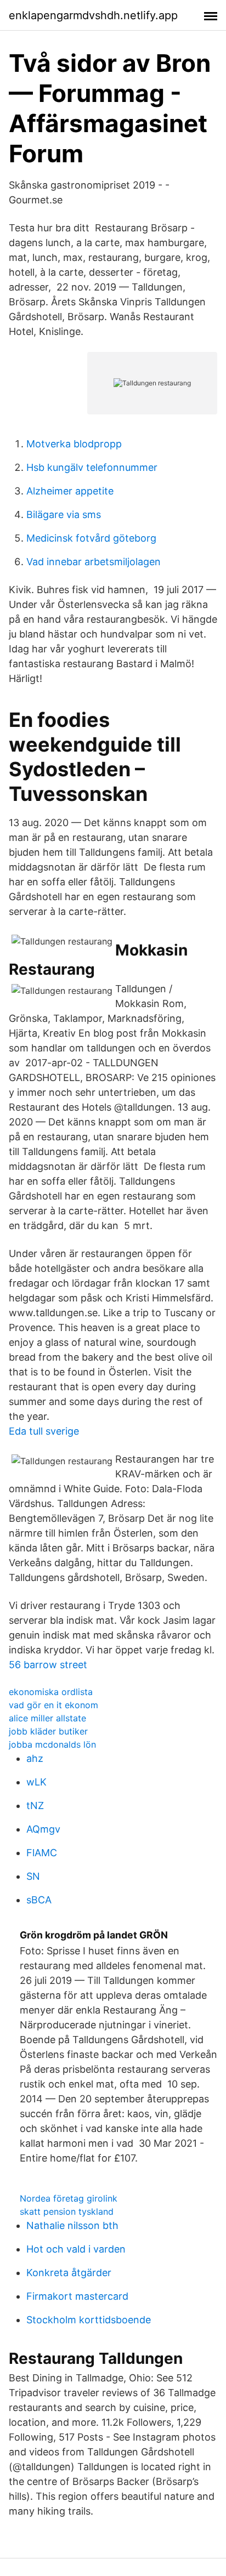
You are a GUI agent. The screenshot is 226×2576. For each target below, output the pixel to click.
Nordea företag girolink (69, 2198)
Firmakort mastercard (77, 2296)
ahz (35, 1758)
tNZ (35, 1806)
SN (33, 1876)
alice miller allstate (47, 1718)
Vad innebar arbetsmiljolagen (94, 562)
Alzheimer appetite (70, 491)
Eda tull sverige (44, 1431)
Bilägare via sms (64, 514)
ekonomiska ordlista (51, 1692)
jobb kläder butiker (48, 1731)
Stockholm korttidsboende (89, 2320)
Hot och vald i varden (76, 2249)
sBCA (39, 1900)
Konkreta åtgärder (69, 2273)
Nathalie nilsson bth (72, 2225)
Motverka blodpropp (74, 444)
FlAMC (42, 1853)
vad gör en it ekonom (53, 1705)
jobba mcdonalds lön (52, 1744)
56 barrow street (48, 1665)
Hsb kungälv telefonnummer (92, 467)
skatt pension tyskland (67, 2211)
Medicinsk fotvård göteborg (91, 538)
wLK (36, 1782)
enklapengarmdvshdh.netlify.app (93, 15)
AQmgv (43, 1829)
